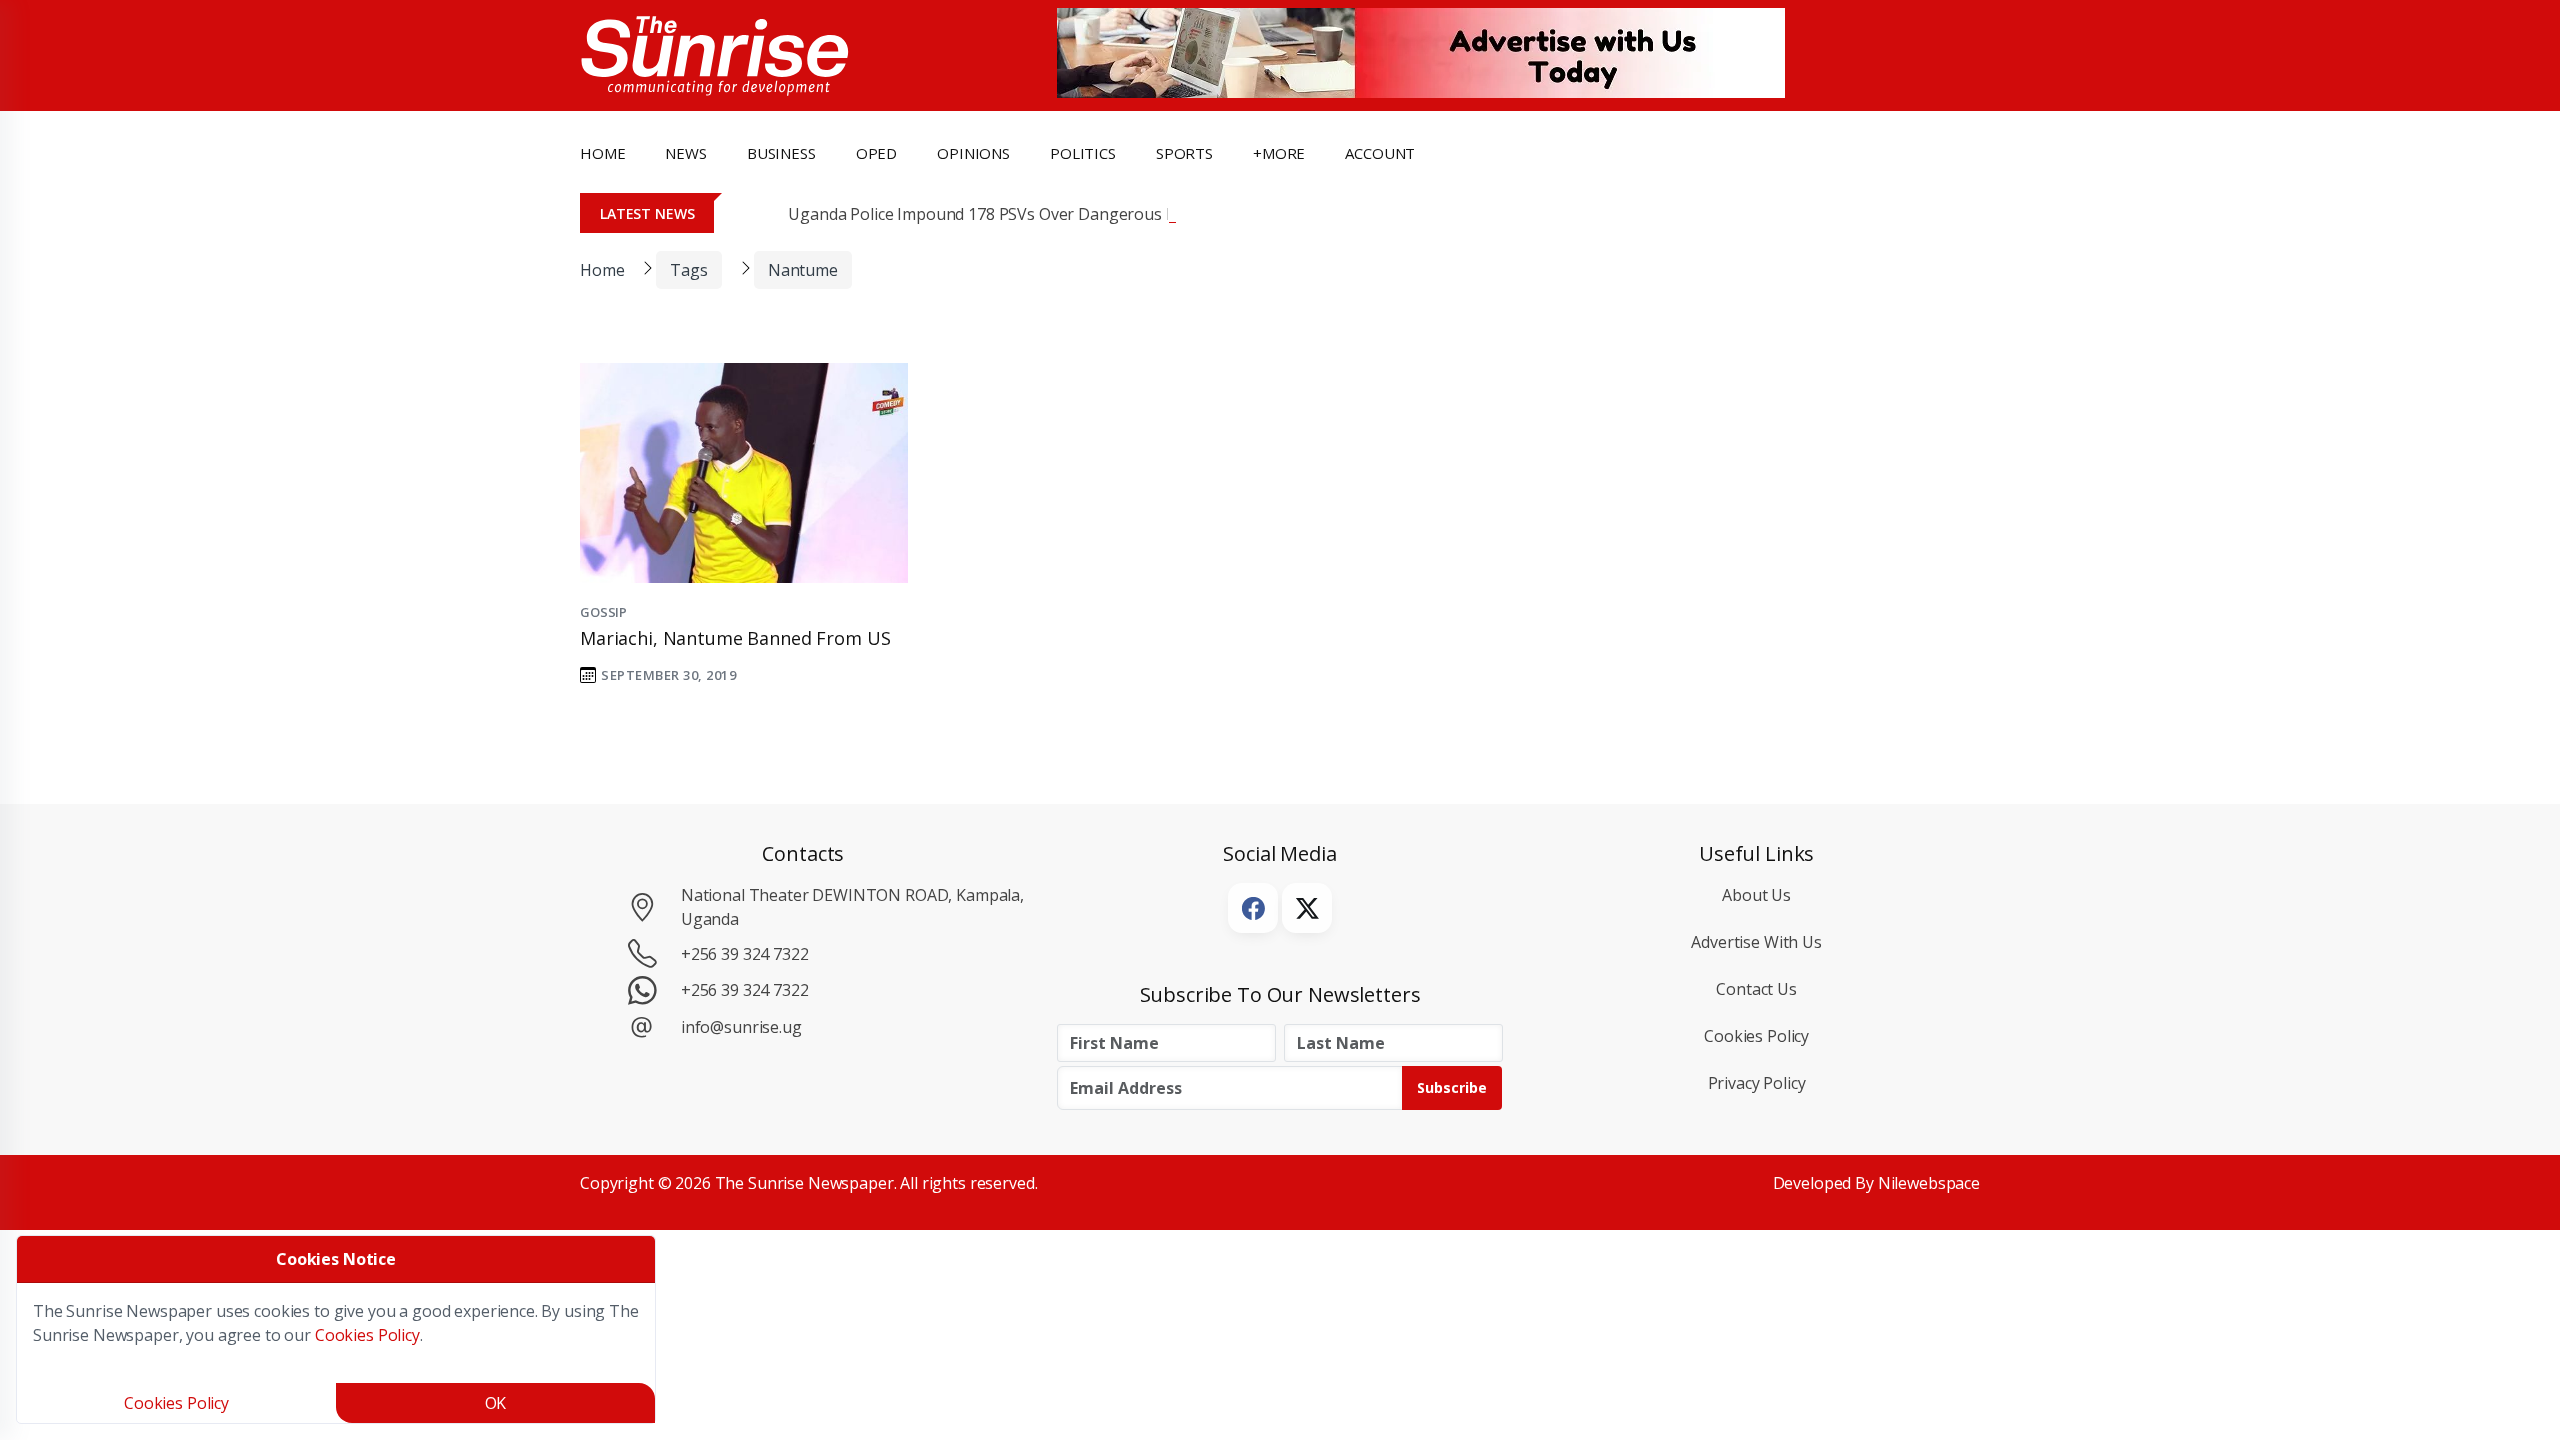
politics (1083, 153)
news (685, 153)
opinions (973, 153)
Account (1380, 153)
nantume (803, 270)
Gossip (603, 612)
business (781, 153)
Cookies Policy (1756, 1036)
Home (602, 153)
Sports (1184, 153)
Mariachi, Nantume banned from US (735, 638)
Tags (688, 270)
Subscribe (1452, 1087)
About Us (1756, 895)
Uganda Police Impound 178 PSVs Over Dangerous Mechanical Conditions (1059, 214)
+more (1279, 153)
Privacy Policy (1757, 1083)
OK (496, 1403)
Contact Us (1756, 989)
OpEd (876, 153)
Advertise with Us (1756, 942)
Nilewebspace (1929, 1183)
